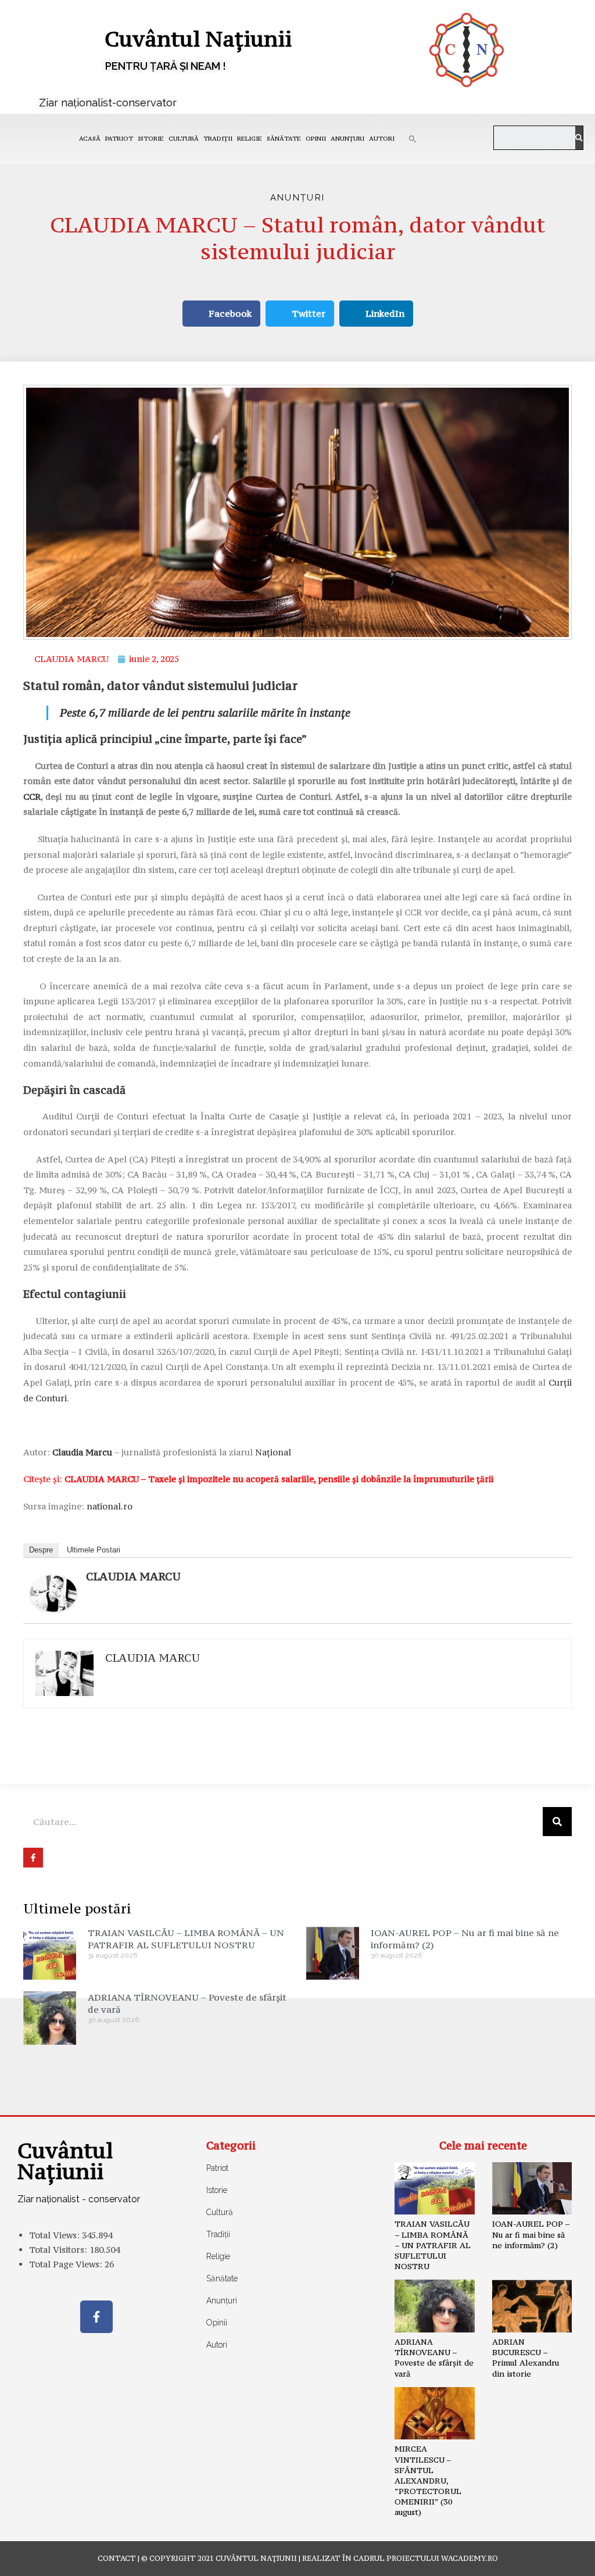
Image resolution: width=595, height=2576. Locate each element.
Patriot (119, 139)
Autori (382, 139)
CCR (32, 797)
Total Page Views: (67, 2264)
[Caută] (579, 138)
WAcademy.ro (469, 2558)
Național (273, 1452)
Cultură (184, 139)
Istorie (151, 139)
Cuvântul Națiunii (198, 39)
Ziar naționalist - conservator (79, 2199)
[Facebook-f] (96, 2317)
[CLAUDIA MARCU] (53, 1592)
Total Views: (55, 2235)
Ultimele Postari (94, 1550)
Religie (250, 139)
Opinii (316, 139)
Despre (41, 1550)
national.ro (110, 1506)
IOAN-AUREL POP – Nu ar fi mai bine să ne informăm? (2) (531, 2234)
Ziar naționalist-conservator (108, 103)
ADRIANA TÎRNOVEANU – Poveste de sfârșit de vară (434, 2358)
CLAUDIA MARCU (133, 1576)
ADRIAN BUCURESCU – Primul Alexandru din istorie (526, 2358)
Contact (117, 2558)
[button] (413, 139)
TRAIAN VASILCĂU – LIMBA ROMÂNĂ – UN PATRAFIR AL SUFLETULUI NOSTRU (186, 1939)
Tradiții (218, 139)
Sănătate (284, 139)
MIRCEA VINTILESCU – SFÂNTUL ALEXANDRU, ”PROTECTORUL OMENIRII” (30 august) (428, 2480)
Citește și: (258, 1479)
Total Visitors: (59, 2250)
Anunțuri (347, 139)
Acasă (90, 139)
